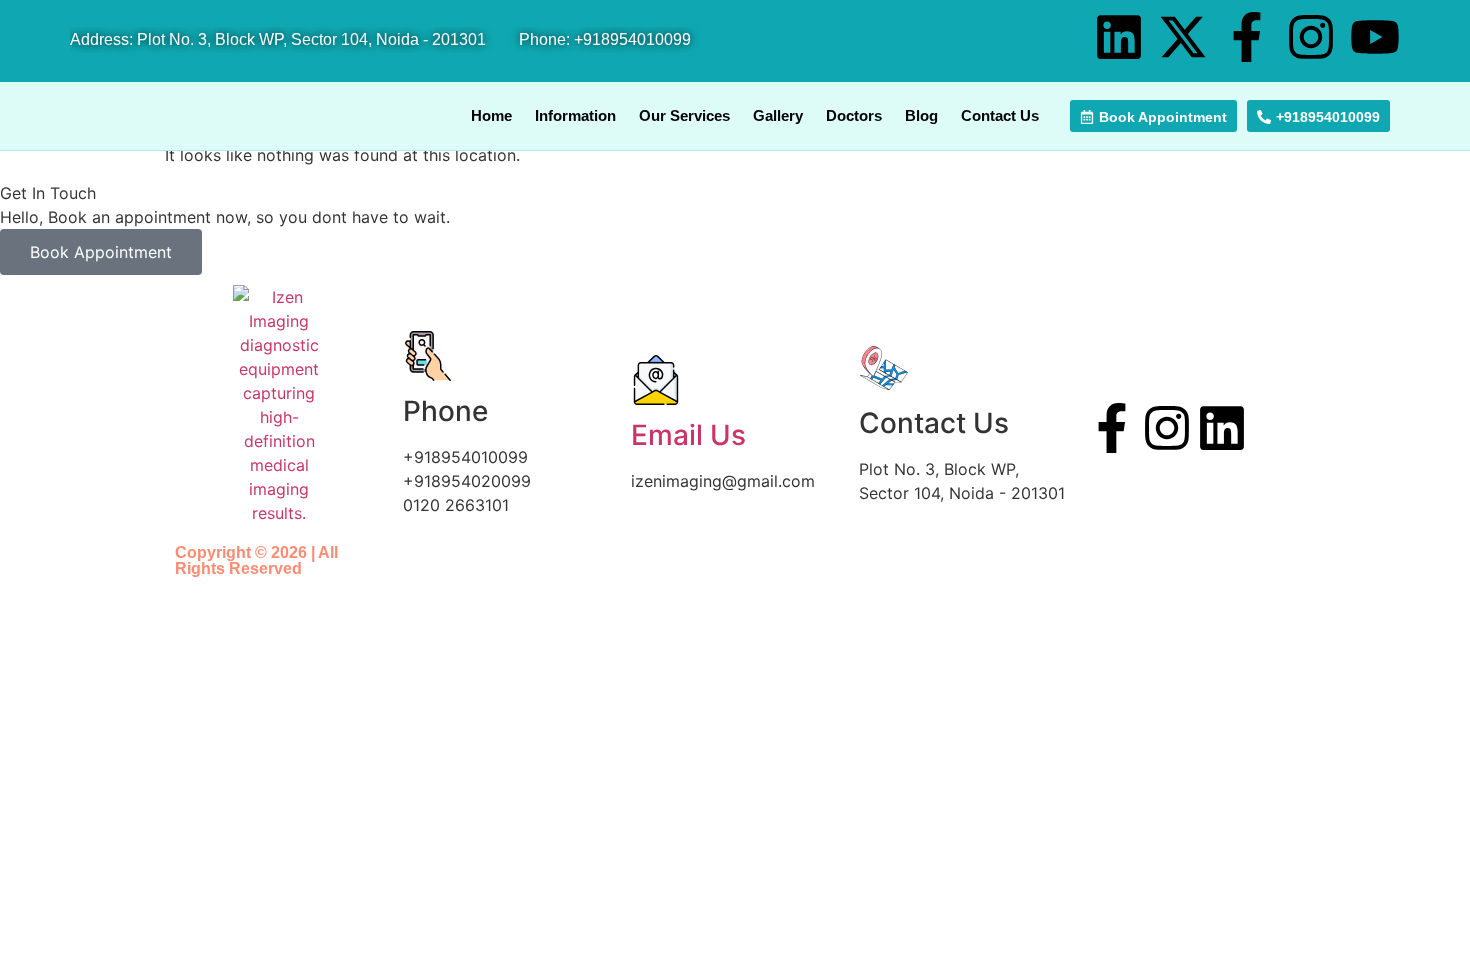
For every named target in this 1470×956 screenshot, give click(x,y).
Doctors (854, 115)
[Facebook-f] (1247, 37)
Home (491, 115)
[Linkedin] (1119, 37)
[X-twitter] (1183, 37)
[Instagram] (1311, 37)
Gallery (778, 115)
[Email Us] (656, 380)
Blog (921, 115)
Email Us (688, 435)
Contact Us (1000, 115)
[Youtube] (1375, 37)
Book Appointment (101, 252)
